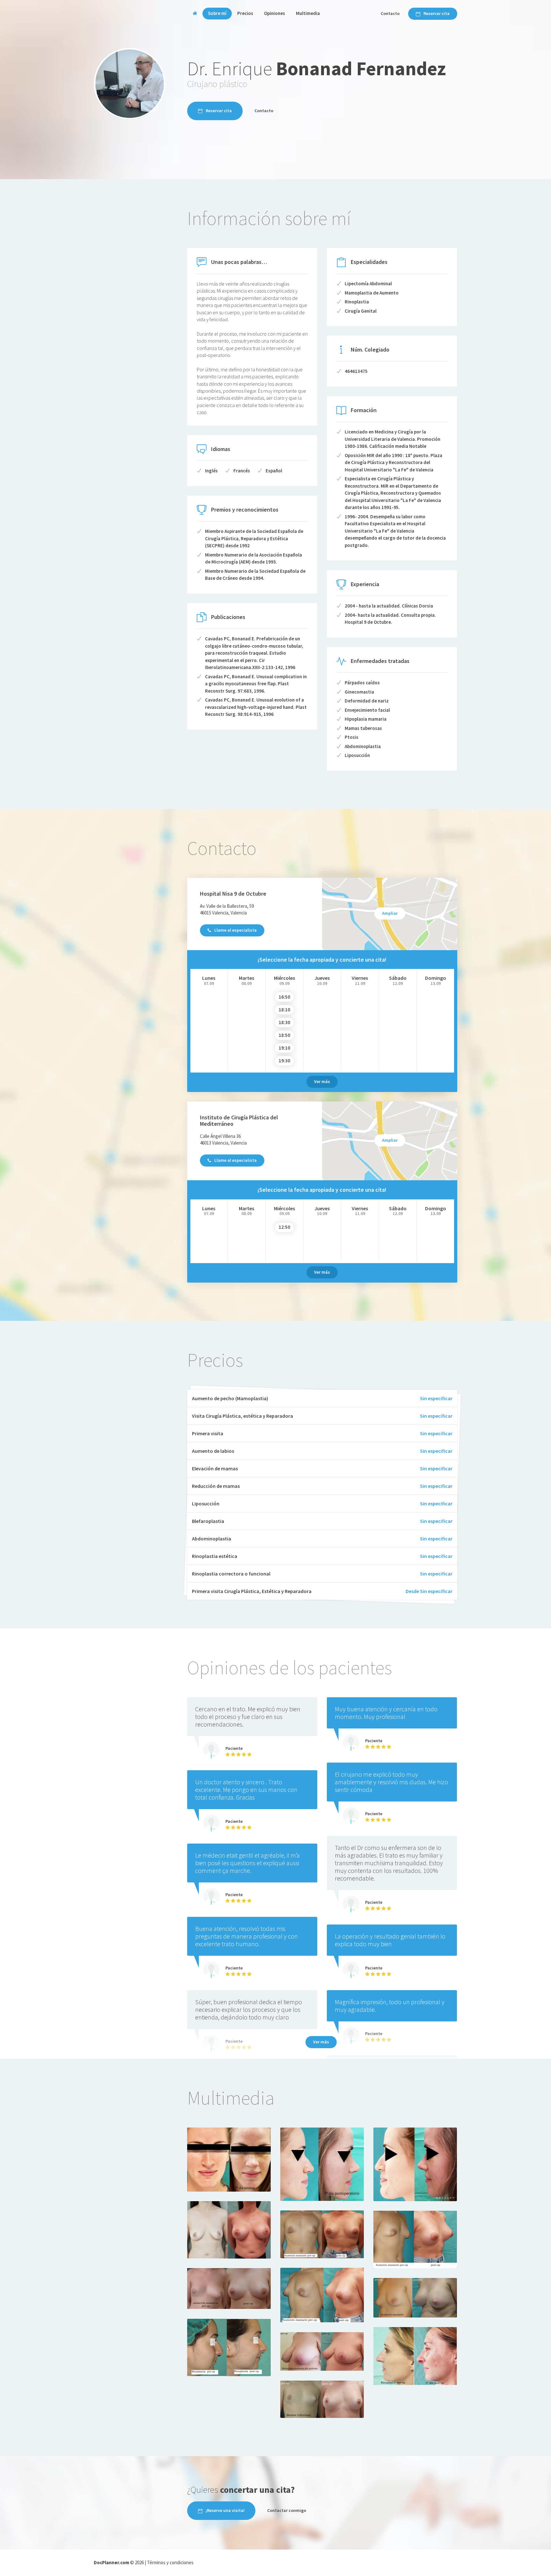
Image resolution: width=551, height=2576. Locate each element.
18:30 (284, 1022)
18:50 (284, 1035)
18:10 (284, 1010)
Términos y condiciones (170, 2562)
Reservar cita (437, 13)
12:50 (284, 1227)
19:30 (284, 1061)
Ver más (322, 1081)
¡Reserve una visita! (225, 2510)
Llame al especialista (235, 930)
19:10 (284, 1048)
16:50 (284, 997)
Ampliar (390, 913)
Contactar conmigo (287, 2510)
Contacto (390, 13)
